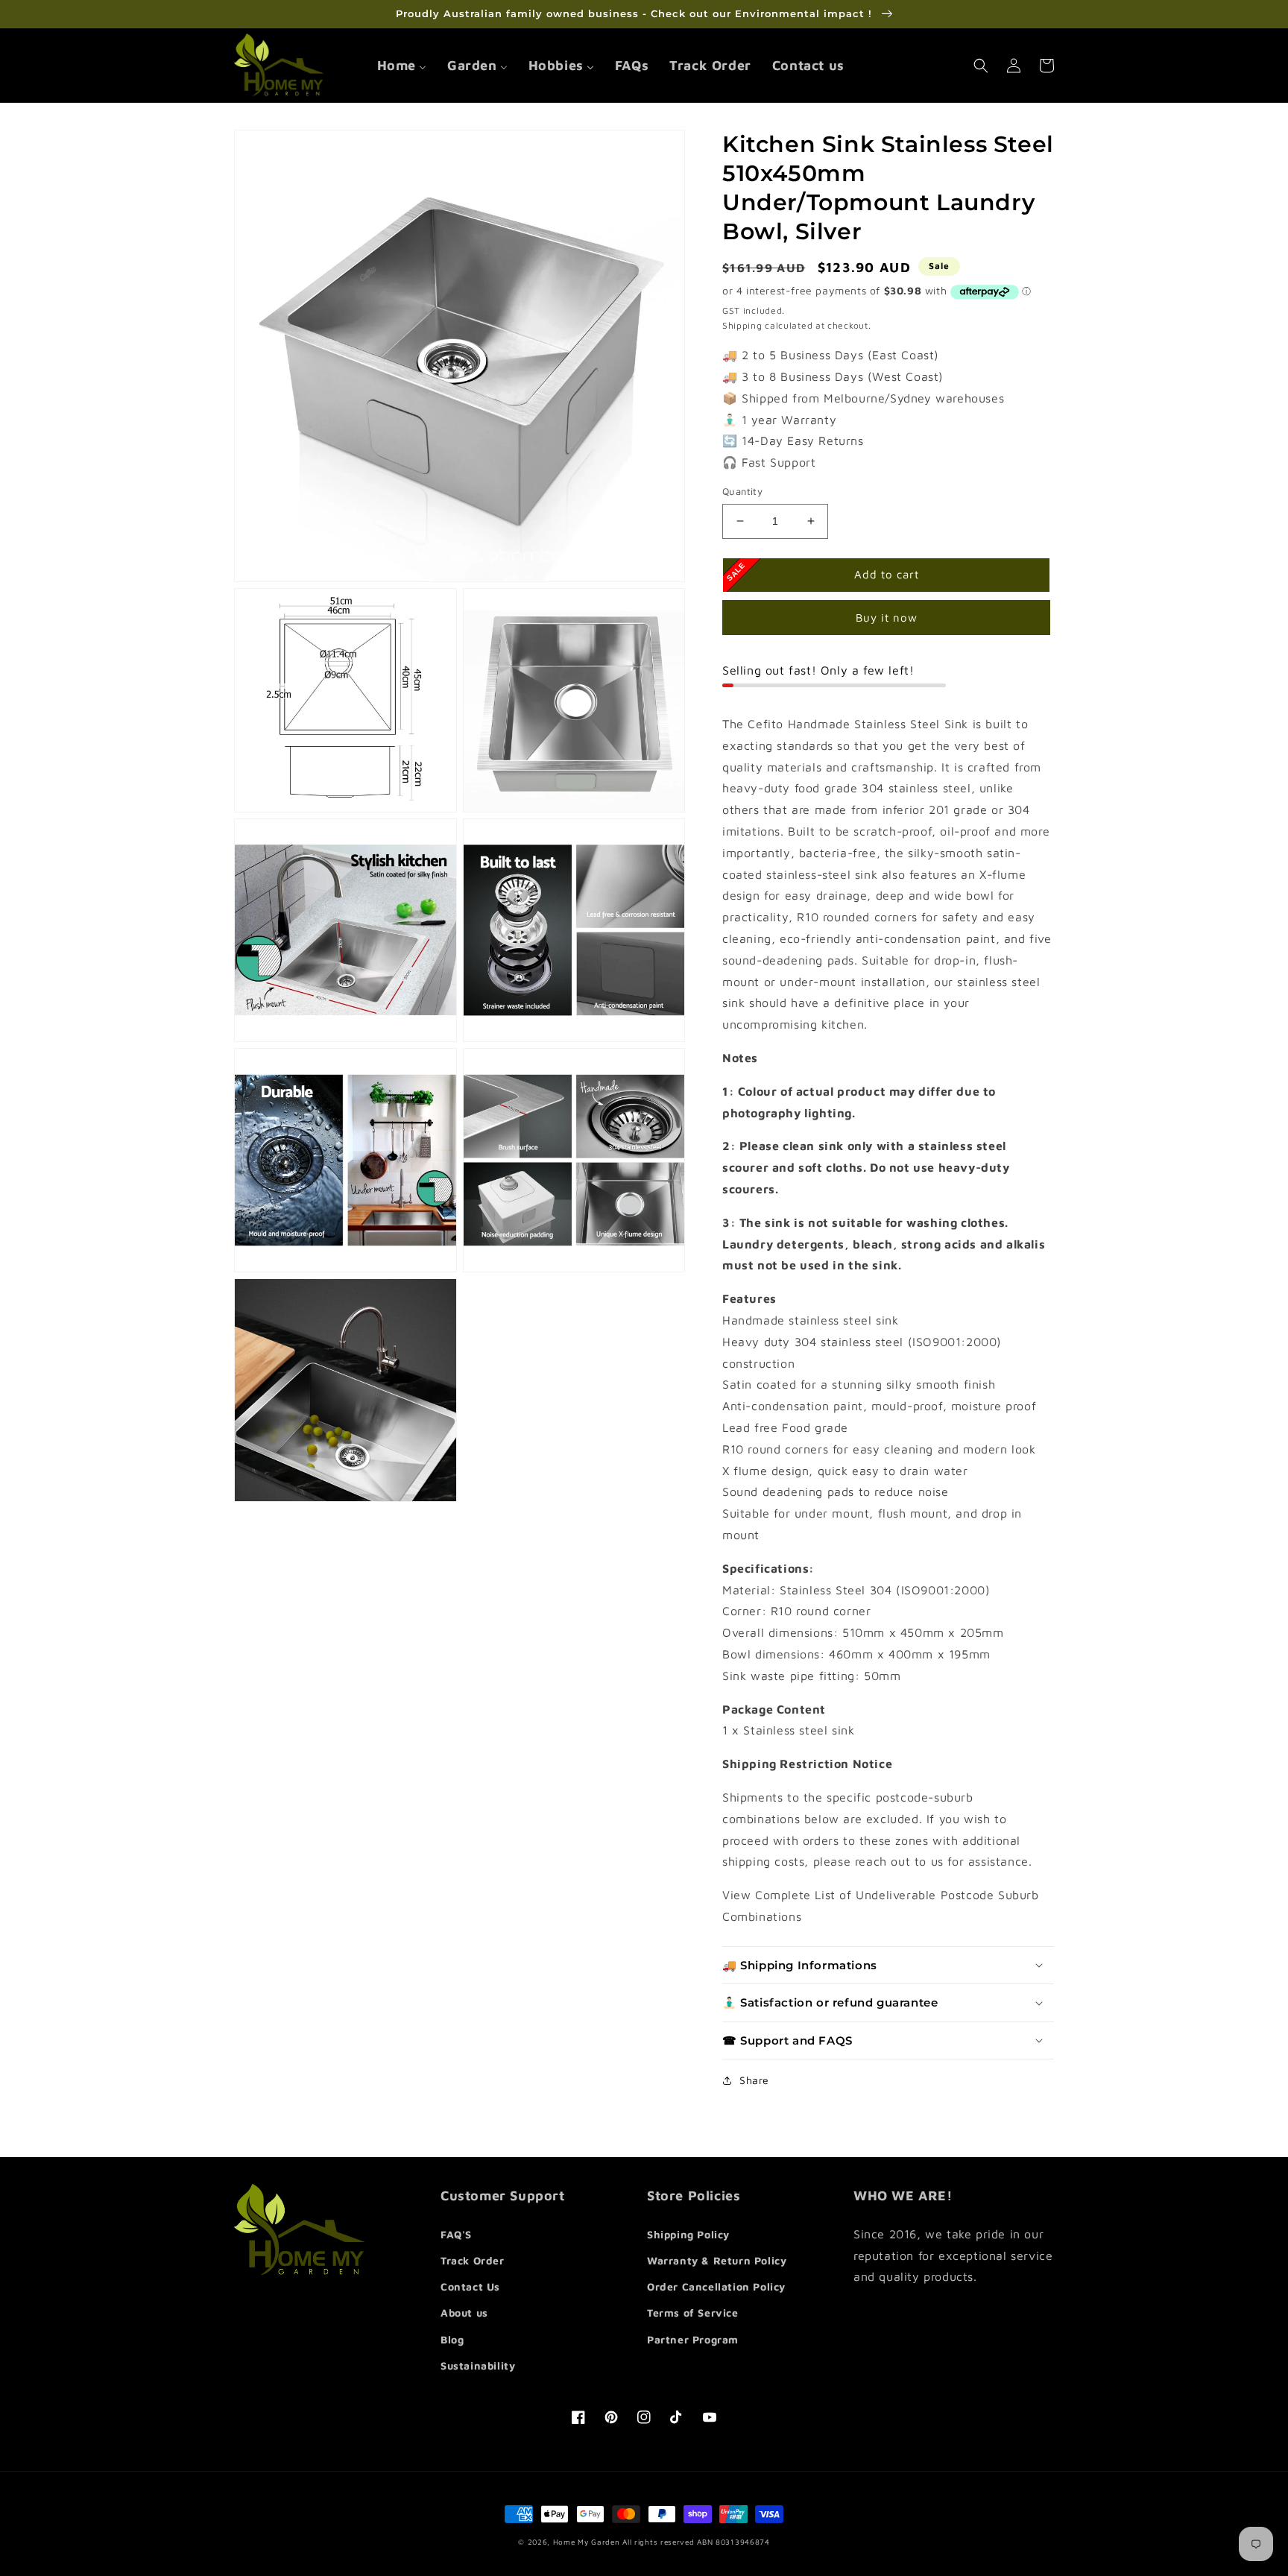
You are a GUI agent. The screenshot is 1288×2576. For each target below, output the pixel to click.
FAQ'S (456, 2234)
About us (464, 2313)
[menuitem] (402, 65)
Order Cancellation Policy (716, 2286)
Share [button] (754, 2080)
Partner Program (693, 2339)
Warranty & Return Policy (717, 2260)
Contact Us (470, 2286)
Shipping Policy (688, 2234)
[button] (981, 66)
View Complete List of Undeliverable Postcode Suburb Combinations (881, 1906)
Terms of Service (693, 2313)
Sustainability (478, 2365)
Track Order (473, 2260)
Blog (452, 2339)
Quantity (742, 491)
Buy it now (887, 618)
